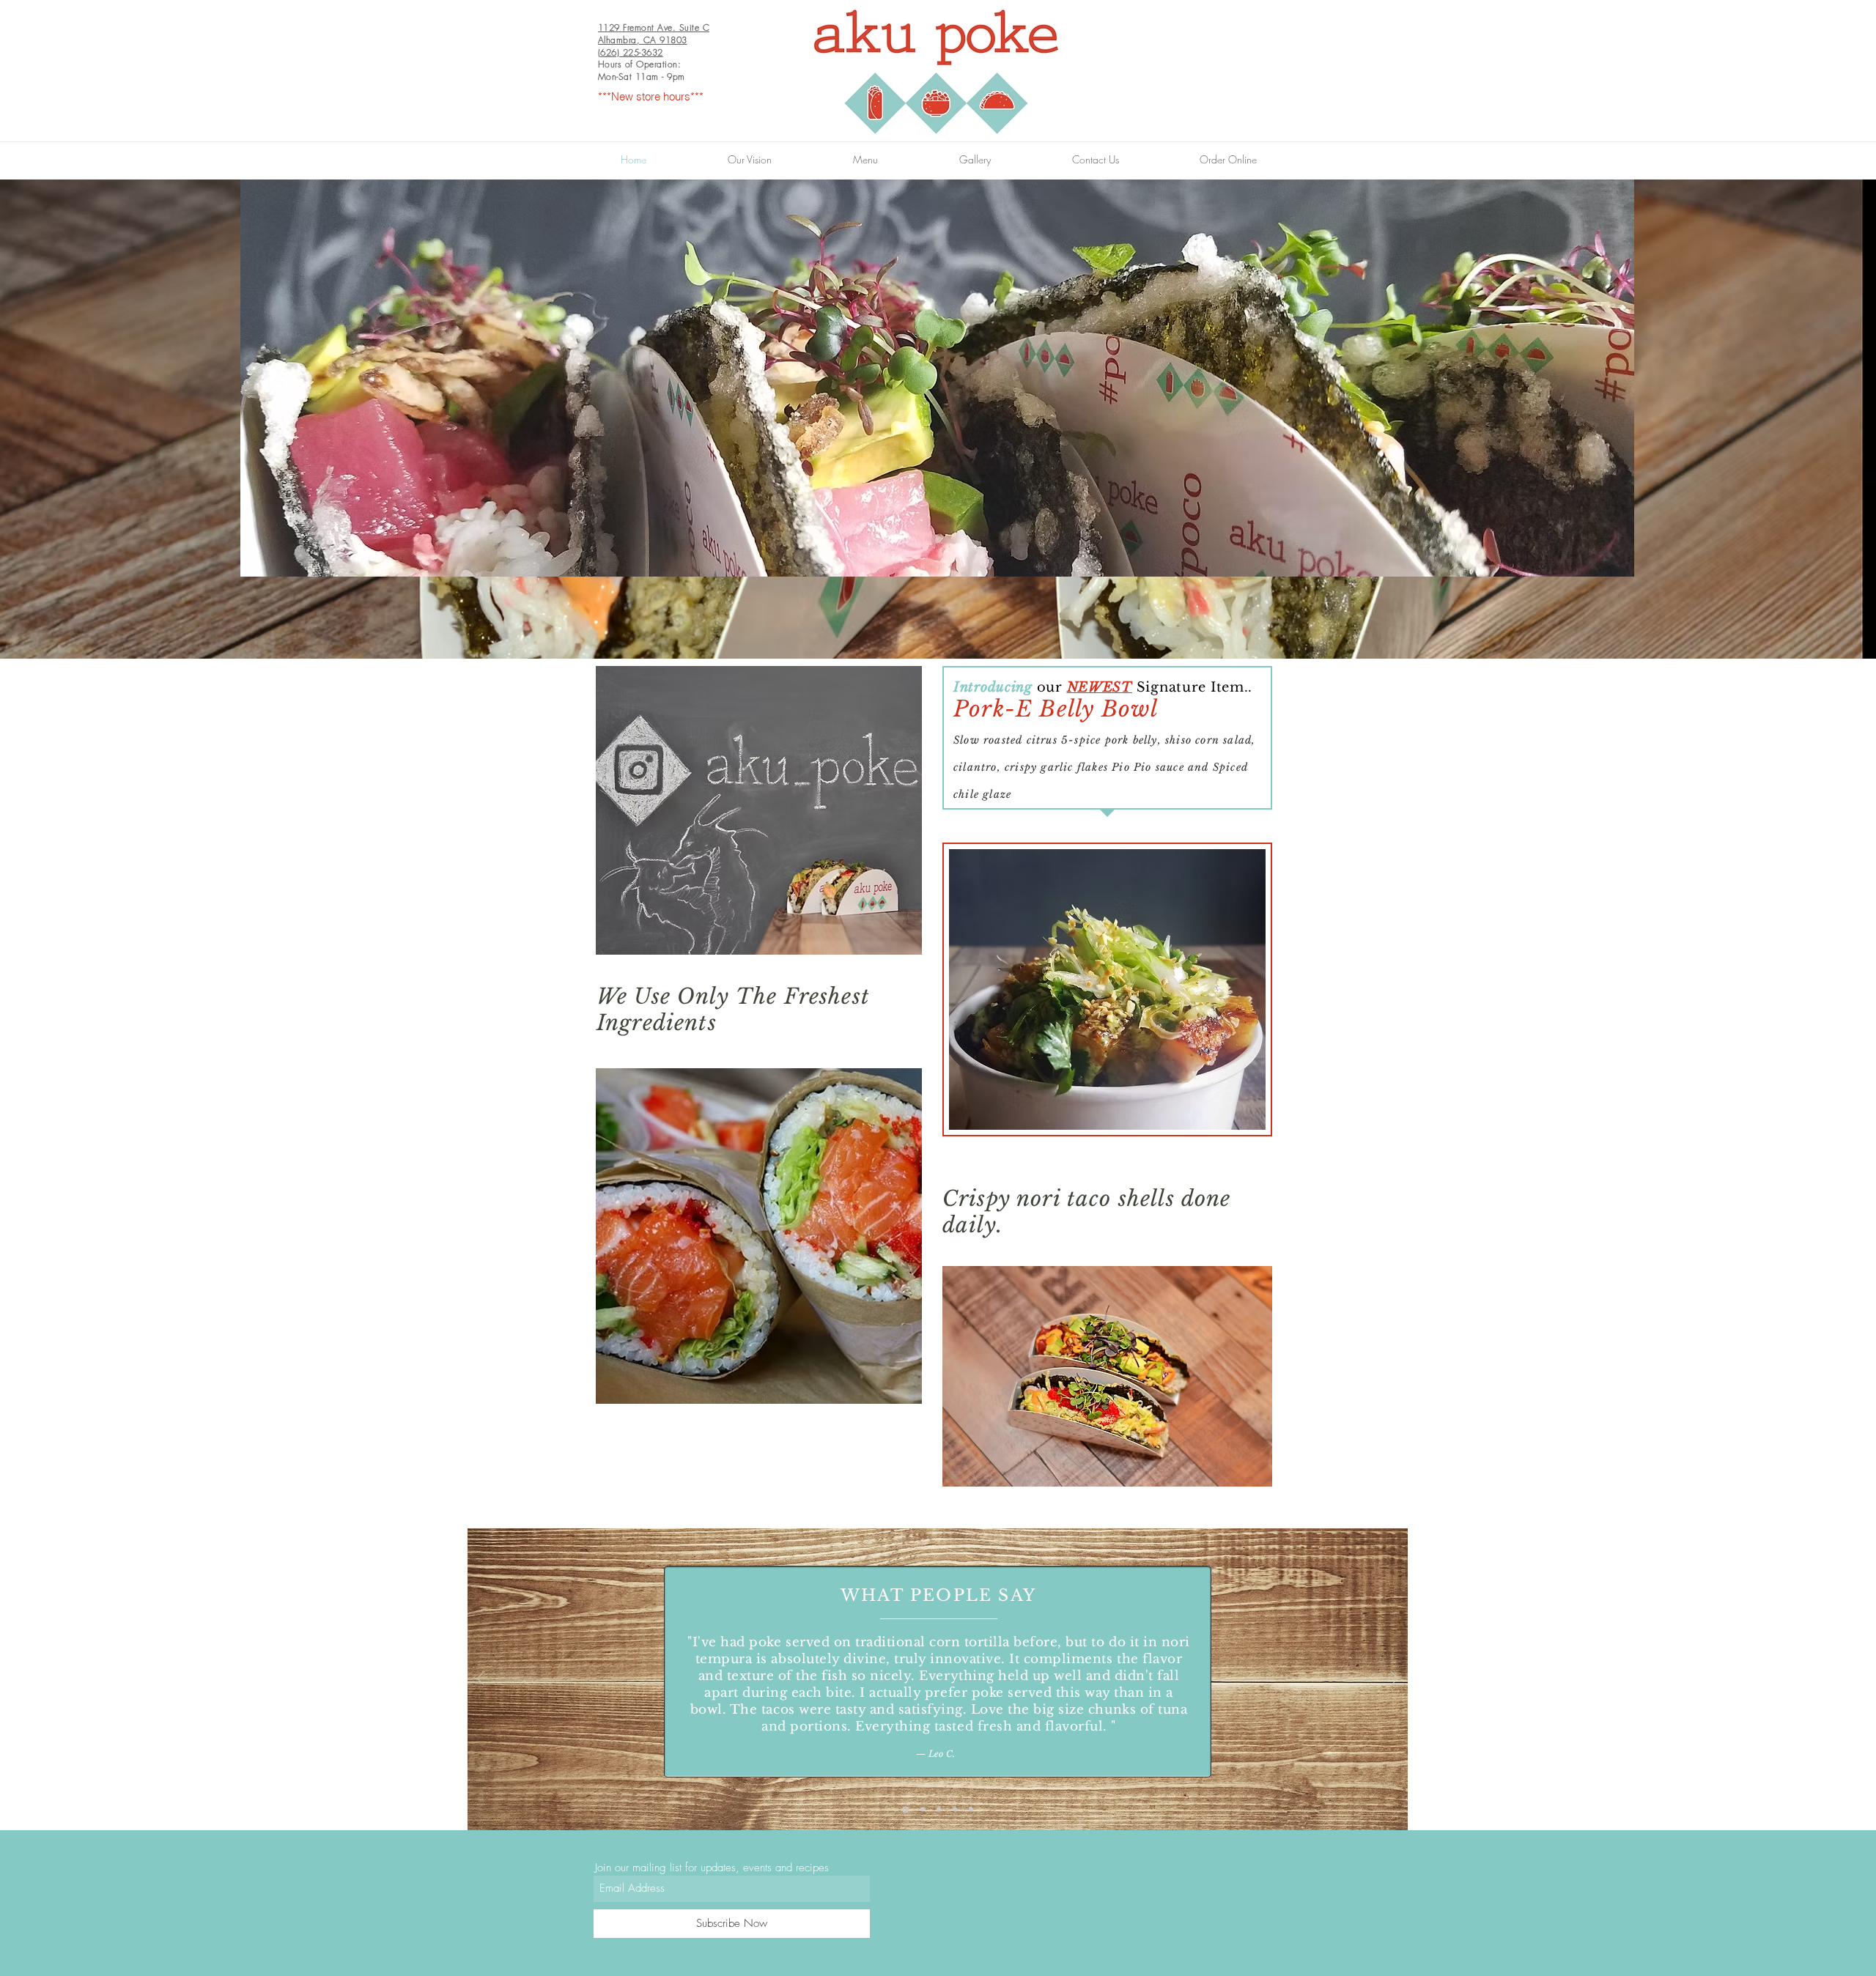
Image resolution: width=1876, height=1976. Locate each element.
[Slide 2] (923, 1810)
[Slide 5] (971, 1810)
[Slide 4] (955, 1810)
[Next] (1395, 1680)
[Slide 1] (905, 1809)
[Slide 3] (939, 1810)
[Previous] (481, 1680)
